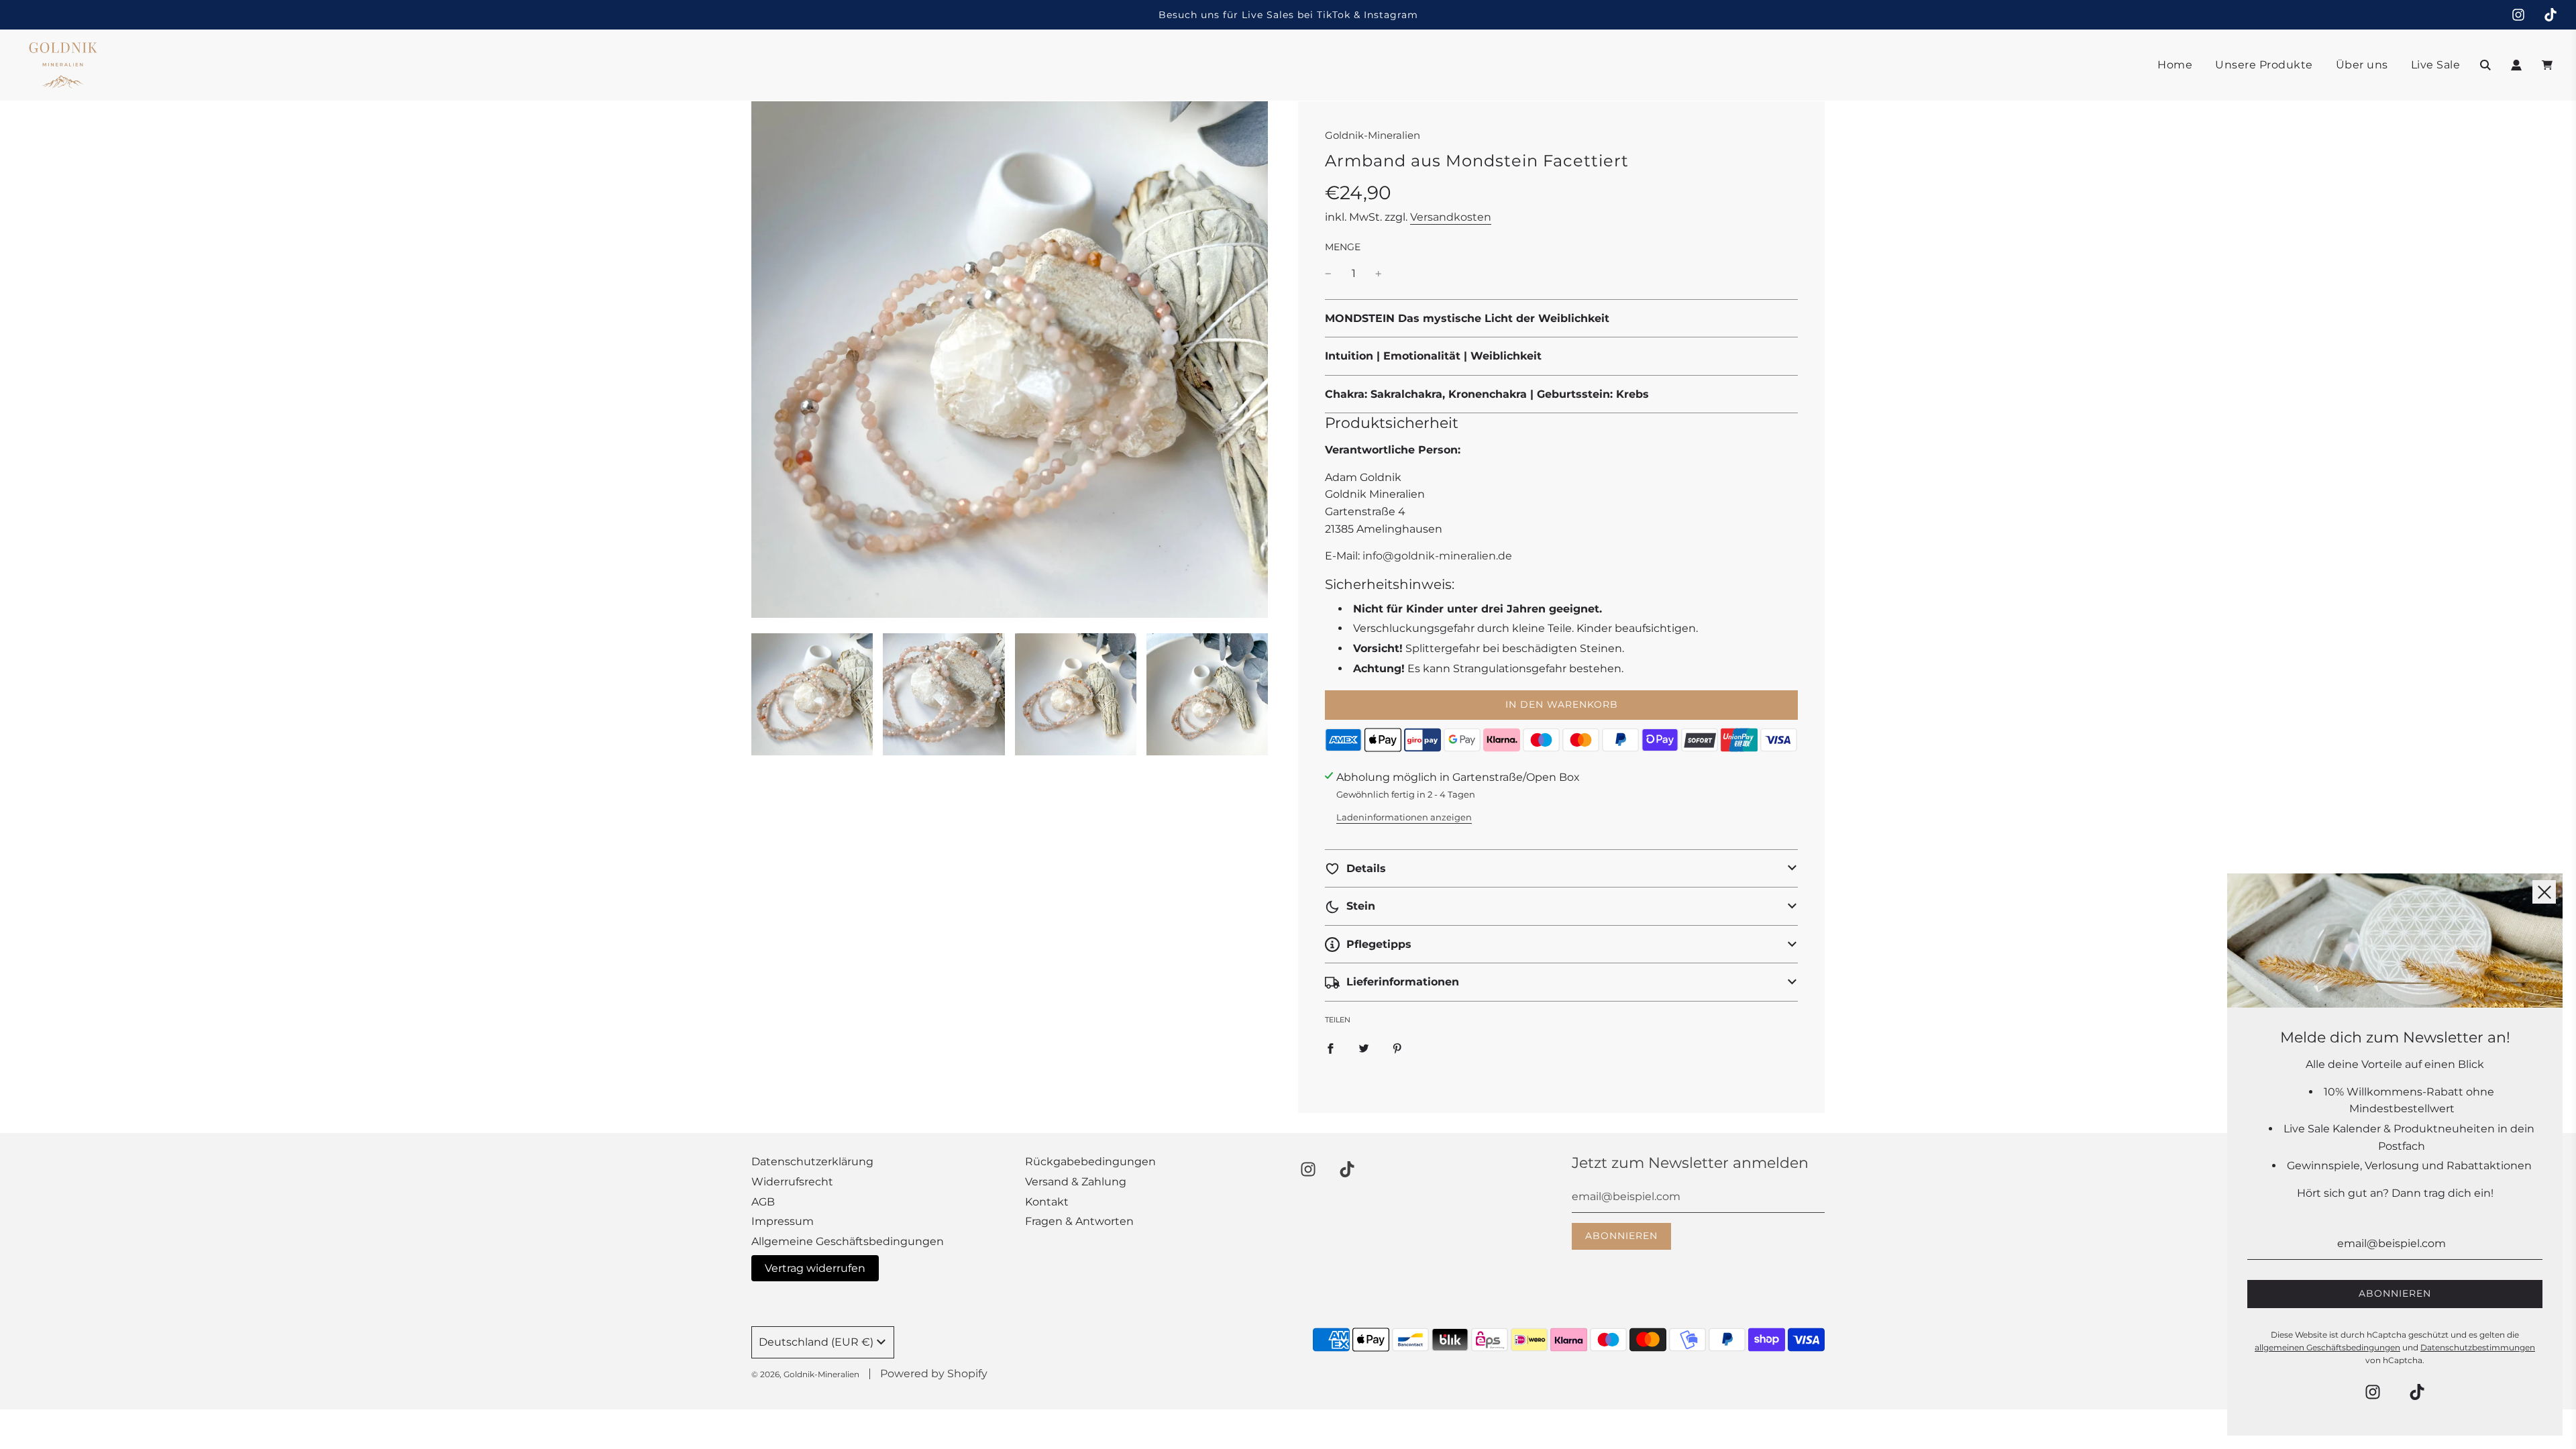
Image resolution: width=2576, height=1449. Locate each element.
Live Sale (2436, 65)
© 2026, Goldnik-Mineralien (805, 1374)
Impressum (783, 1221)
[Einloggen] (2516, 65)
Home (2175, 65)
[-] (1328, 274)
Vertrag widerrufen (815, 1268)
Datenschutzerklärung (812, 1162)
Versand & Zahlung (1076, 1182)
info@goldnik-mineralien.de (1437, 556)
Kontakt (1047, 1202)
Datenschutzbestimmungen (2478, 1347)
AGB (763, 1202)
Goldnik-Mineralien (1373, 135)
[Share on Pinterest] (1397, 1048)
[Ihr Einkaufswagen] (2549, 65)
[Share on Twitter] (1364, 1048)
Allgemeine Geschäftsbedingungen (848, 1241)
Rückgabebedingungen (1090, 1162)
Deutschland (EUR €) (816, 1342)
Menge (1343, 247)
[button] (1561, 869)
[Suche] (2485, 65)
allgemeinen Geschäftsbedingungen (2327, 1347)
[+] (1379, 274)
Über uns (2362, 65)
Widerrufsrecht (792, 1182)
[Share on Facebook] (1330, 1048)
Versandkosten (1451, 217)
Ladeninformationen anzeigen (1404, 817)
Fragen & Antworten (1079, 1221)
